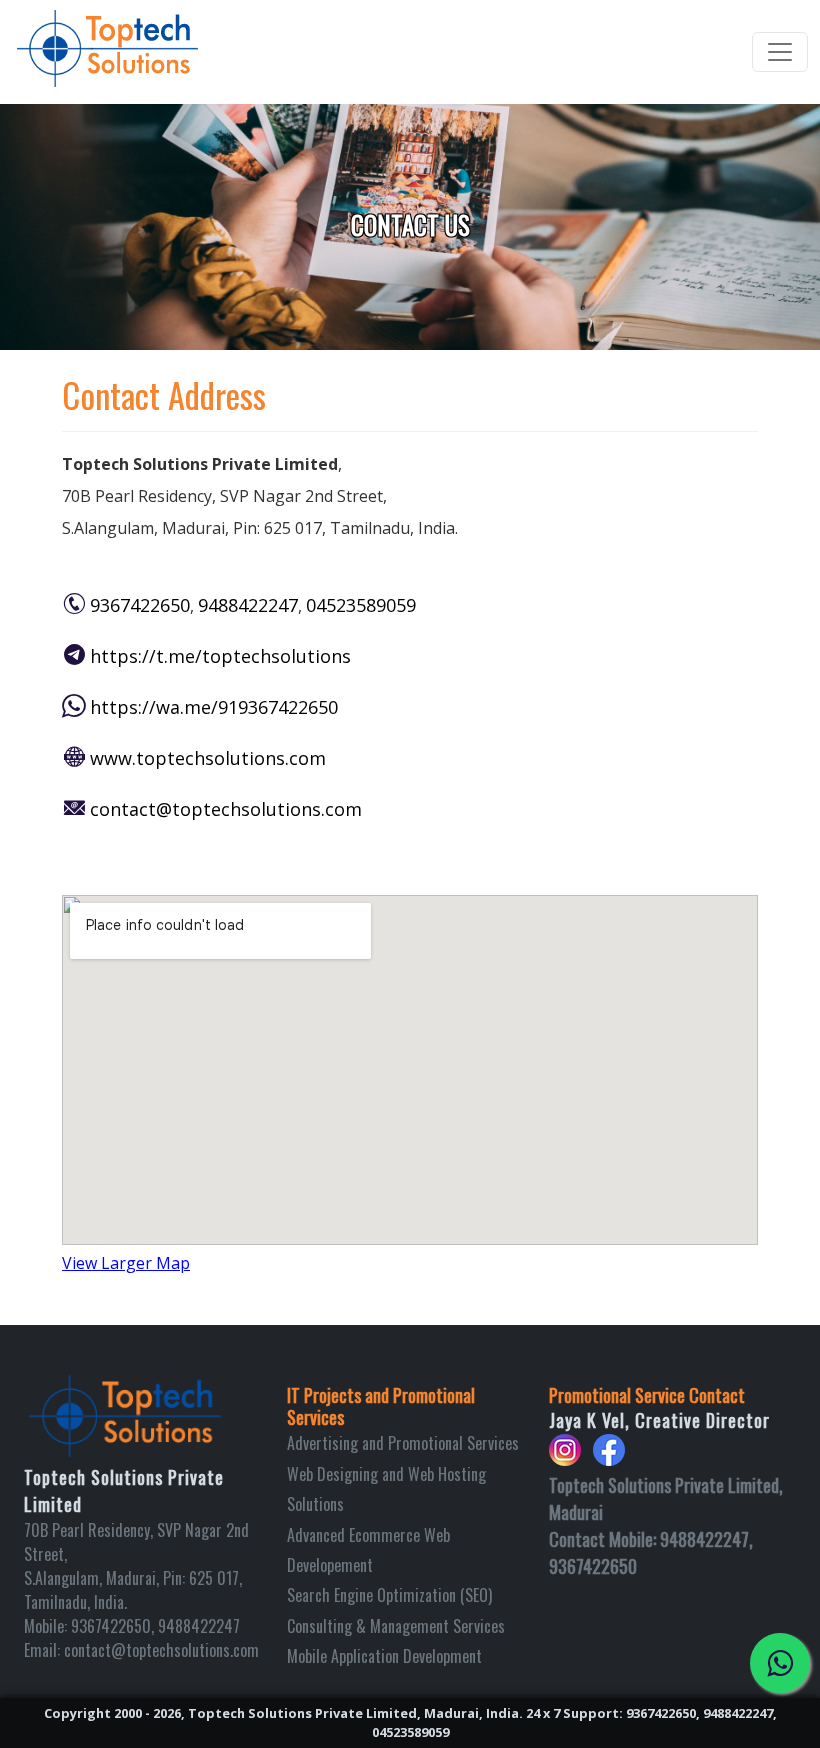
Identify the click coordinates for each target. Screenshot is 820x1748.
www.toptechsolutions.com (208, 758)
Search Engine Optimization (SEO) (389, 1595)
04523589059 (361, 605)
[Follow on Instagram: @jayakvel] (565, 1458)
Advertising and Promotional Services (403, 1443)
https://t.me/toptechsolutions (220, 656)
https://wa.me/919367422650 (214, 707)
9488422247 (248, 605)
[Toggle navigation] (780, 52)
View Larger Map (126, 1263)
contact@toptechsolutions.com (226, 809)
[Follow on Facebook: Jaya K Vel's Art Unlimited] (609, 1458)
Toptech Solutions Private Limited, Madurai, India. (355, 1713)
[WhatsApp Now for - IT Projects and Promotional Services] (780, 1663)
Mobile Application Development (384, 1656)
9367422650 (140, 605)
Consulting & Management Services (396, 1626)
